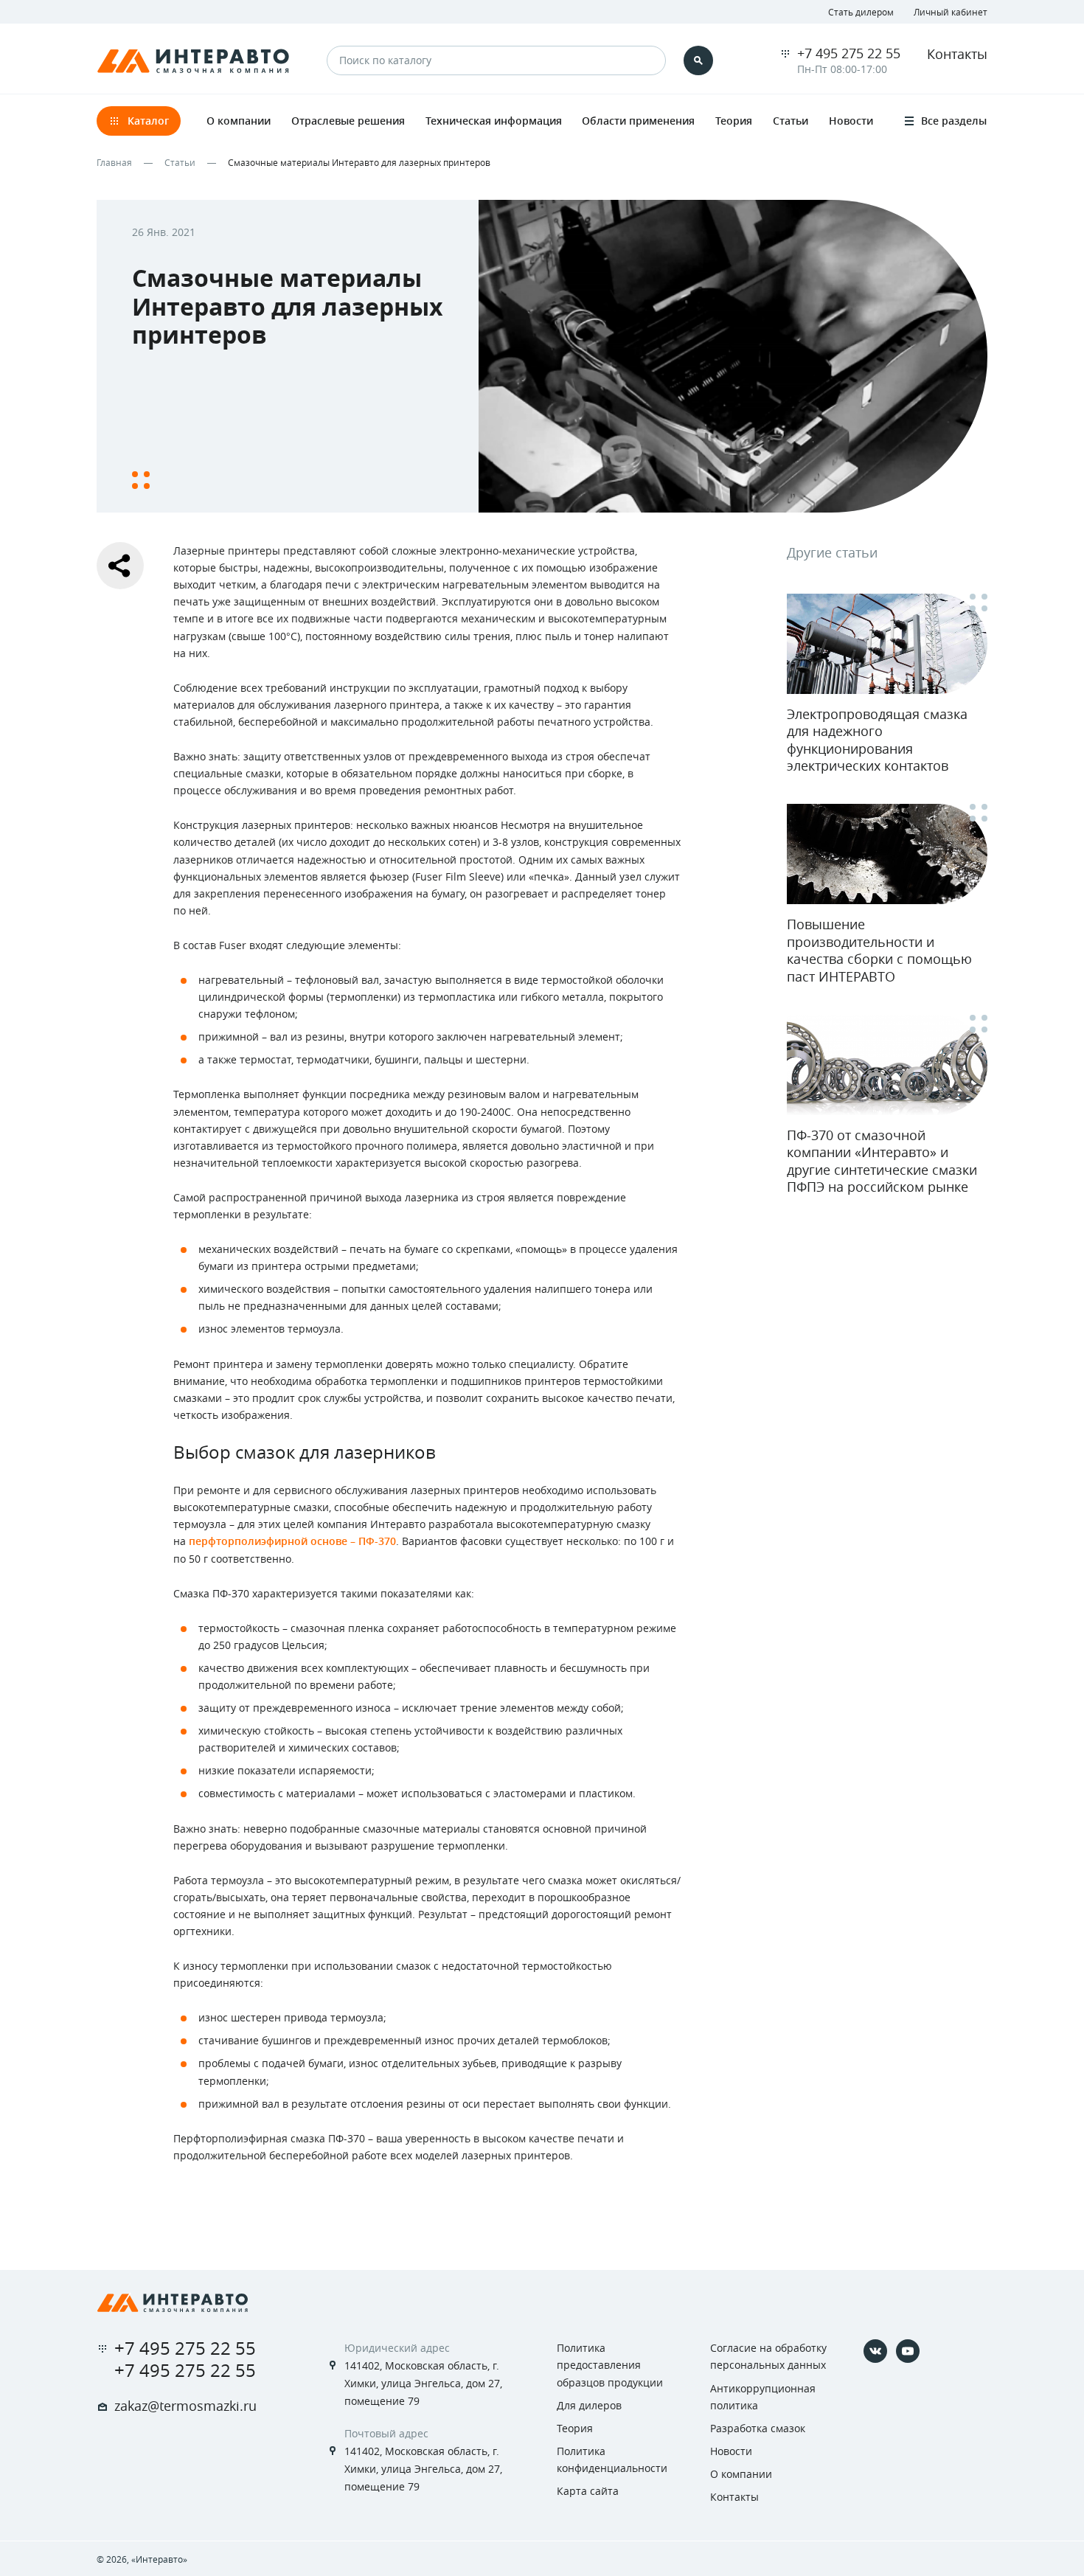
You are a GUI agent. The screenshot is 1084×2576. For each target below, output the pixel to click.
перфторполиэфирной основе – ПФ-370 (292, 1541)
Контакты (957, 54)
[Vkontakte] (875, 2351)
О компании (741, 2474)
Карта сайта (588, 2491)
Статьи (180, 162)
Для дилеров (589, 2405)
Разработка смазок (758, 2428)
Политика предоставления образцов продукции (610, 2365)
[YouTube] (908, 2351)
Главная (114, 162)
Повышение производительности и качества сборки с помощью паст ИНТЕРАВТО (879, 950)
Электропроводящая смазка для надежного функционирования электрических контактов (877, 740)
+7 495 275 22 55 (849, 53)
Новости (731, 2451)
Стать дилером (861, 12)
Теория (575, 2428)
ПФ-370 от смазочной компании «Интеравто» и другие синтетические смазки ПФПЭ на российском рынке (882, 1161)
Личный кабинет (951, 12)
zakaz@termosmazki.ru (185, 2406)
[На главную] (173, 2302)
